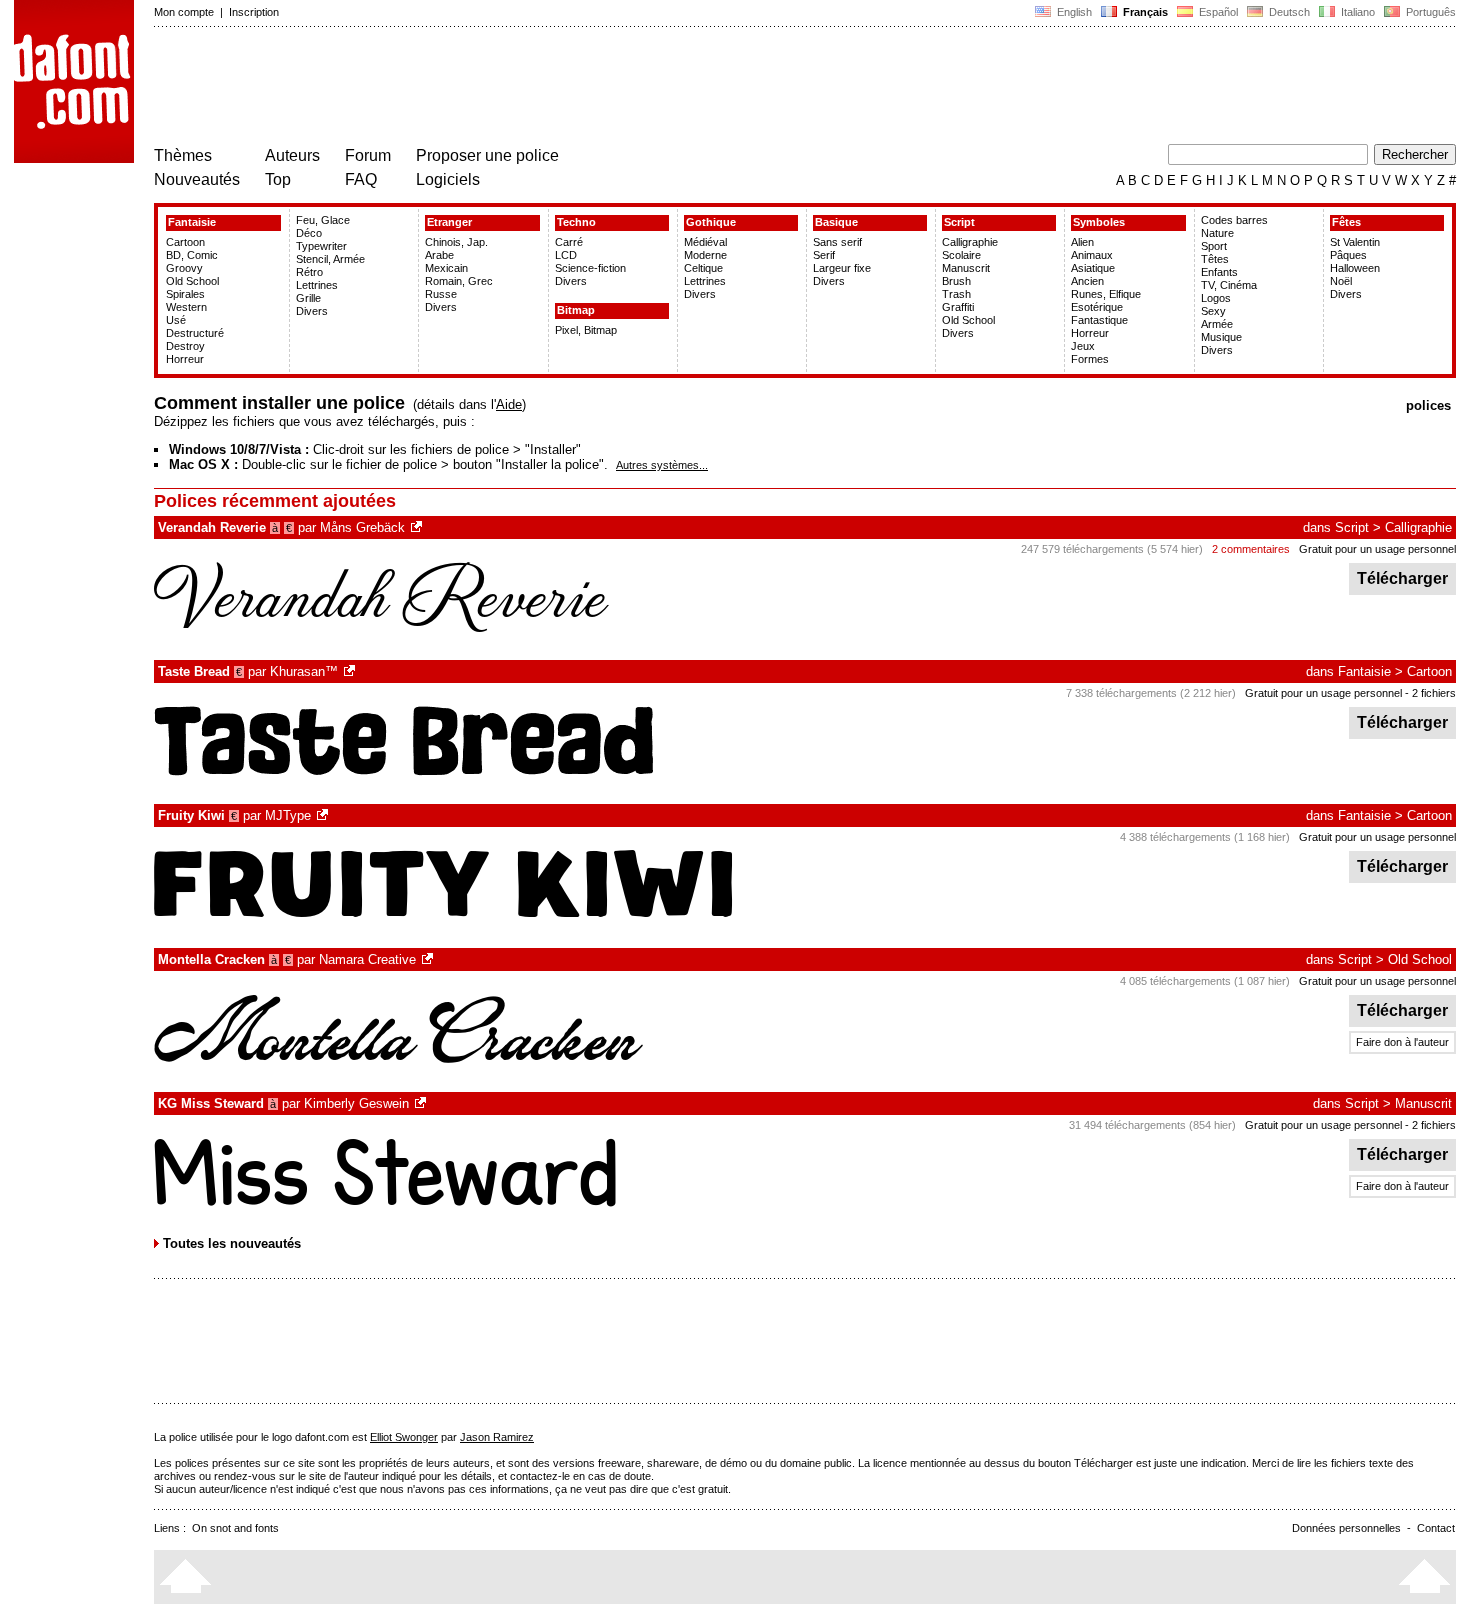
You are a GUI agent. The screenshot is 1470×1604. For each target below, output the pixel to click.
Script (959, 222)
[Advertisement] (518, 88)
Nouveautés (197, 179)
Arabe (439, 255)
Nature (1217, 233)
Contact (1436, 1528)
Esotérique (1097, 307)
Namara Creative (367, 959)
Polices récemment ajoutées (275, 501)
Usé (176, 320)
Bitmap (576, 310)
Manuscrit (966, 268)
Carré (569, 242)
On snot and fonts (235, 1528)
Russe (441, 294)
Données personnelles (1346, 1528)
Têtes (1215, 259)
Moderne (705, 255)
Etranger (449, 222)
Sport (1214, 246)
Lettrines (317, 285)
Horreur (185, 359)
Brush (956, 281)
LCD (566, 255)
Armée (1217, 324)
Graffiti (958, 307)
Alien (1082, 242)
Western (186, 307)
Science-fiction (590, 268)
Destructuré (195, 333)
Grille (308, 298)
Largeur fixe (842, 268)
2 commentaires (1251, 549)
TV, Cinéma (1229, 285)
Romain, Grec (459, 281)
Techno (576, 222)
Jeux (1083, 346)
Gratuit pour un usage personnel (1377, 549)
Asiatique (1093, 268)
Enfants (1219, 272)
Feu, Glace (323, 220)
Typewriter (321, 246)
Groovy (184, 268)
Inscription (254, 12)
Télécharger (1402, 578)
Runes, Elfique (1106, 294)
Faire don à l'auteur (1402, 1042)
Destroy (185, 346)
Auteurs (292, 155)
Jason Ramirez (497, 1437)
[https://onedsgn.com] (429, 959)
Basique (836, 222)
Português (1428, 12)
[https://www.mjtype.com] (324, 815)
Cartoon (185, 242)
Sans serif (837, 242)
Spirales (185, 294)
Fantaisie (192, 222)
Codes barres (1234, 220)
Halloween (1355, 268)
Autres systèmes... (662, 465)
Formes (1090, 359)
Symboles (1099, 222)
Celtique (703, 268)
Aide (509, 404)
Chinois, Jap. (456, 242)
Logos (1216, 298)
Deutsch (1288, 12)
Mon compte (184, 12)
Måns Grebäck (362, 527)
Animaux (1092, 255)
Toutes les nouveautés (232, 1243)
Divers (312, 311)
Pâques (1348, 255)
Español (1217, 12)
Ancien (1087, 281)
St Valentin (1355, 242)
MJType (288, 815)
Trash (956, 294)
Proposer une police (487, 155)
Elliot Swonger (404, 1437)
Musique (1221, 337)
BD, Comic (192, 255)
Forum (368, 155)
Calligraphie (970, 242)
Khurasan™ (304, 671)
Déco (309, 233)
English (1073, 12)
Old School (192, 281)
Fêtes (1346, 222)
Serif (824, 255)
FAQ (361, 179)
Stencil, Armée (330, 259)
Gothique (711, 222)
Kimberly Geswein (356, 1103)
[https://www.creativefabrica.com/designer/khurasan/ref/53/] (351, 671)
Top (278, 179)
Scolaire (961, 255)
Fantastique (1099, 320)
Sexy (1213, 311)
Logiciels (448, 179)
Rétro (309, 272)
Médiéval (705, 242)
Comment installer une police (279, 403)
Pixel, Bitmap (586, 330)
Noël (1341, 281)
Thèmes (183, 155)
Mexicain (446, 268)
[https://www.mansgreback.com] (418, 527)
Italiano (1356, 12)
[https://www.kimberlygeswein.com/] (422, 1103)
